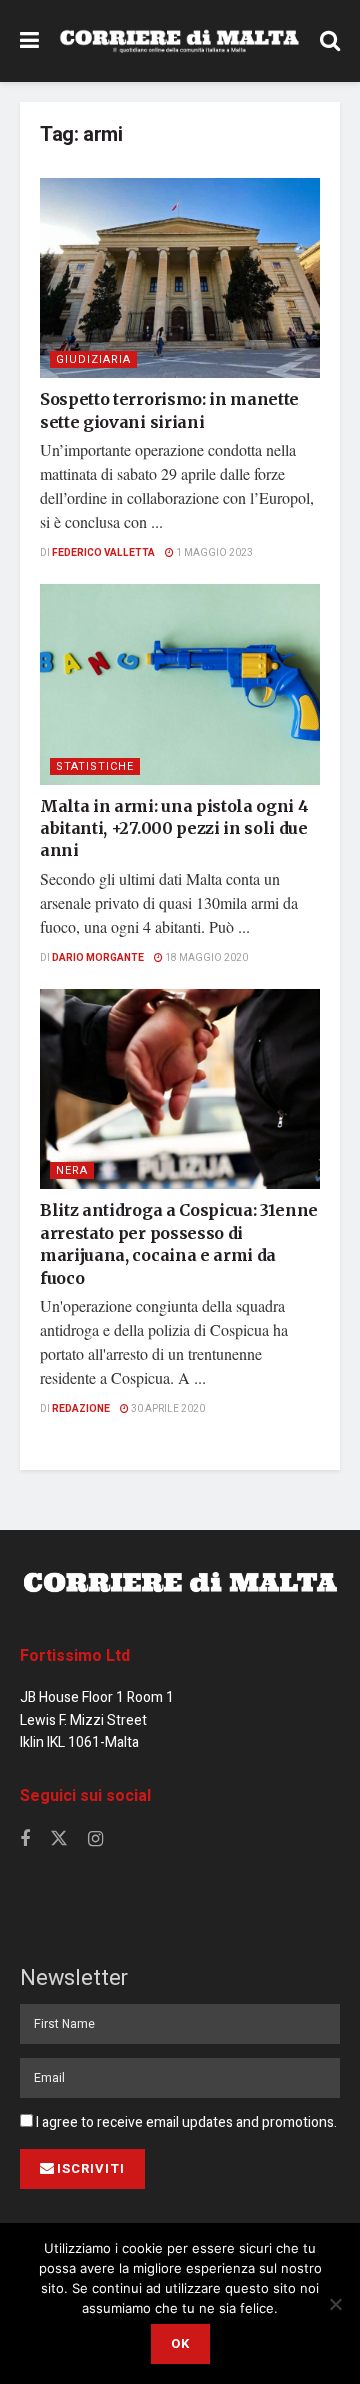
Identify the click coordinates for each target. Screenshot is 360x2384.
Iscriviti (91, 2168)
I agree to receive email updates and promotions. (185, 2122)
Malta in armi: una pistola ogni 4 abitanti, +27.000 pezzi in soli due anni (174, 828)
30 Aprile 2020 (167, 1409)
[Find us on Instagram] (95, 1840)
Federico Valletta (103, 553)
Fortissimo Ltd (75, 1656)
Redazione (81, 1409)
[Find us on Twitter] (59, 1839)
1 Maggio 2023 (213, 553)
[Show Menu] (29, 41)
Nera (72, 1170)
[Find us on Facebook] (25, 1840)
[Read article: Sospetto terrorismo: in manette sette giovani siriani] (180, 278)
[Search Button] (330, 41)
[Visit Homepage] (179, 41)
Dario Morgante (98, 958)
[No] (335, 2304)
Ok (180, 2343)
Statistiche (95, 766)
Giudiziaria (93, 359)
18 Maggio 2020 (205, 958)
